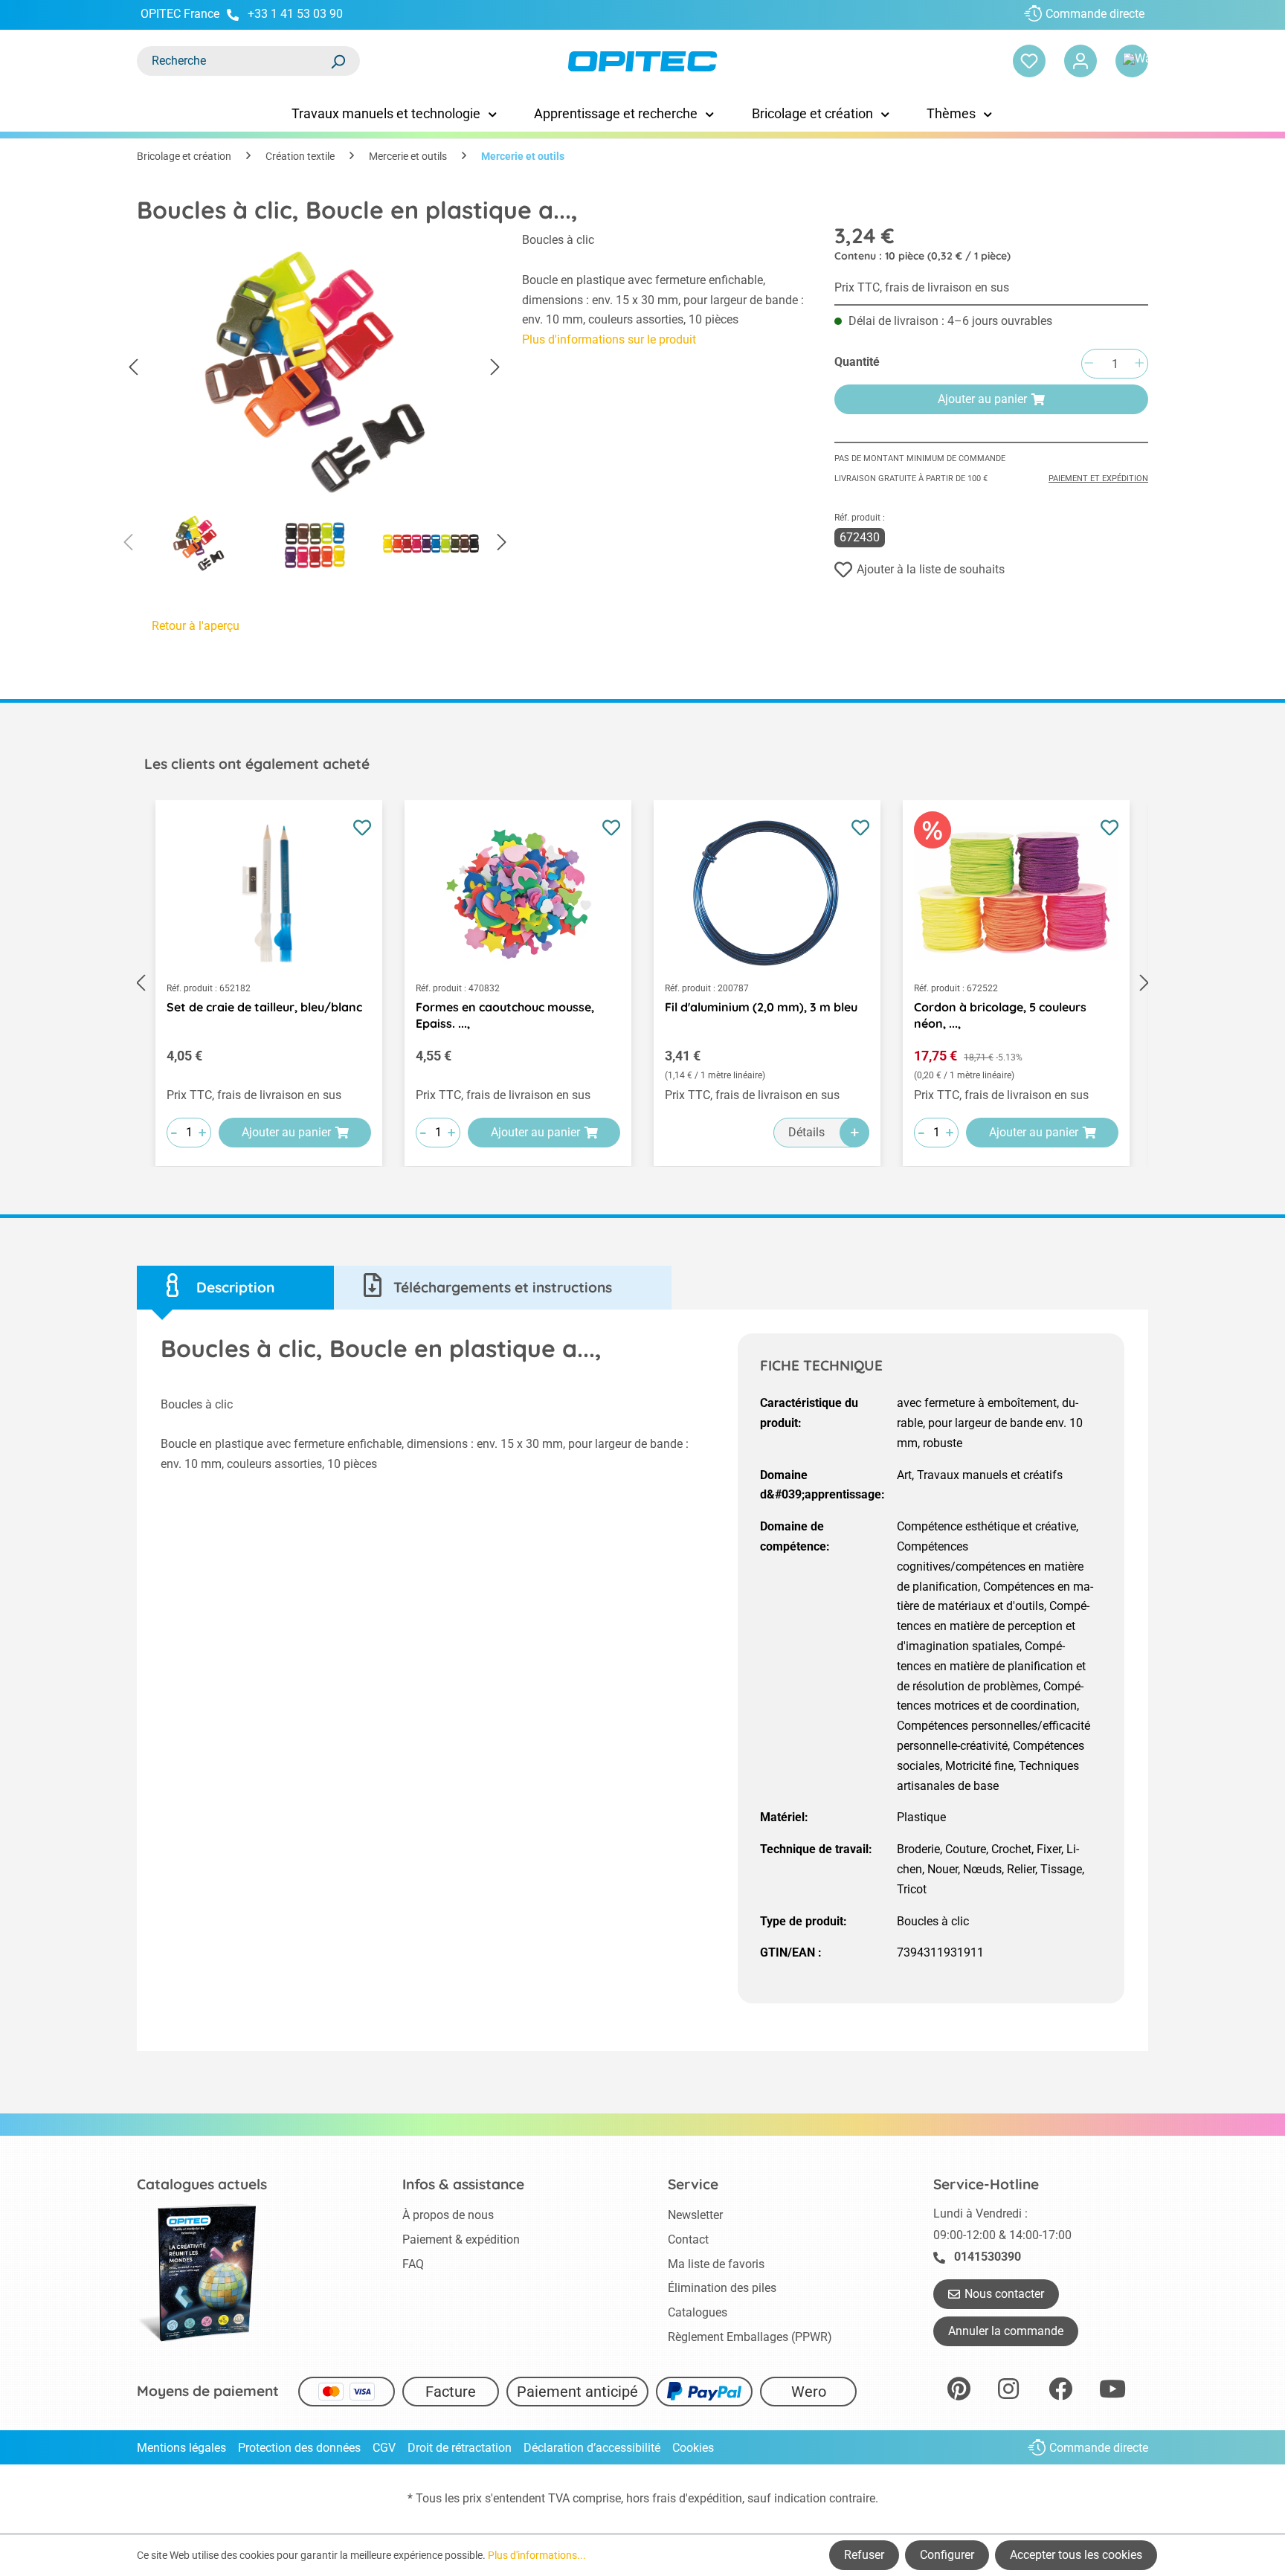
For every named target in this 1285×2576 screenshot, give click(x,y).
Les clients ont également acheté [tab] (257, 764)
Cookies (693, 2448)
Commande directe (1095, 14)
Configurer (947, 2555)
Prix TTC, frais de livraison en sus (922, 287)
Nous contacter (1004, 2294)
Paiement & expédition (461, 2239)
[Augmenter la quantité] (1139, 364)
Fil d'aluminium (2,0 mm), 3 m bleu (761, 1007)
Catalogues (698, 2312)
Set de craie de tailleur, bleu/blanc (264, 1007)
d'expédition (711, 2498)
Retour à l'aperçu (196, 626)
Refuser (864, 2555)
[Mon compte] (1081, 61)
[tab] (235, 1288)
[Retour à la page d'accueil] (642, 61)
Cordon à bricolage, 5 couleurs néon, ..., (1000, 1015)
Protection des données (299, 2448)
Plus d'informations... (537, 2555)
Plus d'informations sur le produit (609, 339)
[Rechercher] (338, 61)
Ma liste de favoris (716, 2264)
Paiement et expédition (1098, 479)
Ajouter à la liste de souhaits (931, 569)
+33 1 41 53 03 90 (295, 14)
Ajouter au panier (982, 399)
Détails (806, 1132)
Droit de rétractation (460, 2448)
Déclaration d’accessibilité (592, 2448)
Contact (688, 2239)
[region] (315, 406)
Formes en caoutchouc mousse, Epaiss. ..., (505, 1015)
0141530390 (988, 2257)
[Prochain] (495, 368)
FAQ (413, 2264)
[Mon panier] (1132, 61)
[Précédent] (133, 368)
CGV (384, 2448)
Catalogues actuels (202, 2184)
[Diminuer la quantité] (1089, 364)
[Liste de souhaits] (1029, 61)
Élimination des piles (722, 2288)
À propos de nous (448, 2215)
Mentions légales (181, 2448)
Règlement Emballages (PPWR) (750, 2337)
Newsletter (695, 2215)
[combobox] (234, 61)
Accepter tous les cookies (1076, 2555)
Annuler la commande (1006, 2331)
